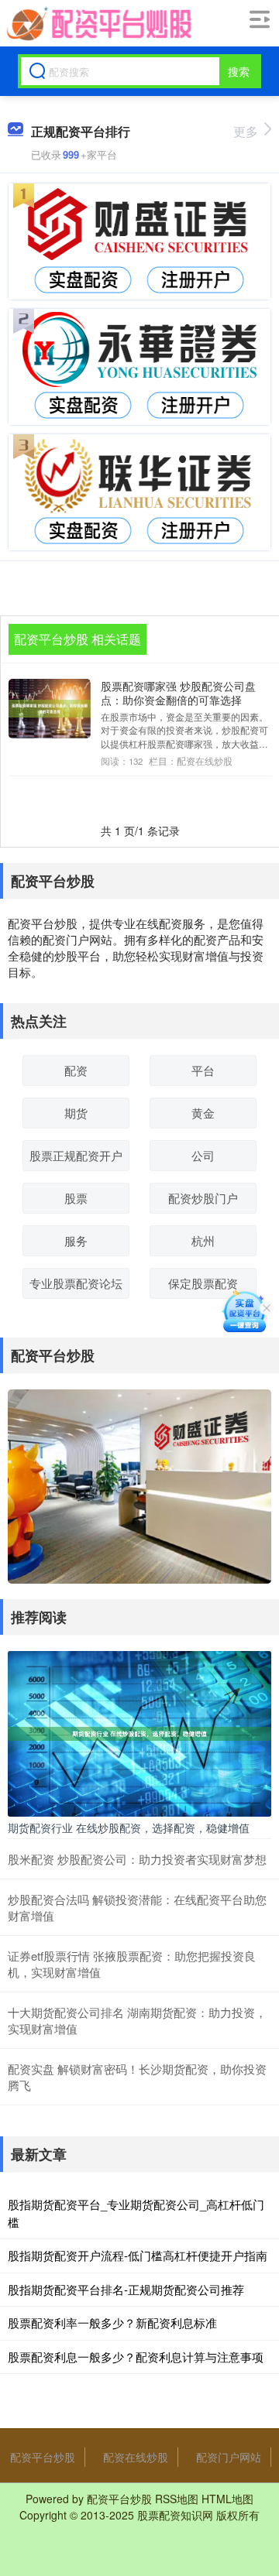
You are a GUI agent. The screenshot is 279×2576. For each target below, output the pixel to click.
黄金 (203, 1113)
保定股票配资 (203, 1283)
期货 (76, 1113)
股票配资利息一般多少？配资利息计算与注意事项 (136, 2357)
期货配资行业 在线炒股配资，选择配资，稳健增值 (129, 1828)
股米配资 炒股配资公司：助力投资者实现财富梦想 (137, 1859)
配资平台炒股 (43, 2457)
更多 (246, 131)
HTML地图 (227, 2499)
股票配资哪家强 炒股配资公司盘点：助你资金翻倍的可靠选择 (178, 693)
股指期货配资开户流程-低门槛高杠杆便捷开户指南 (138, 2255)
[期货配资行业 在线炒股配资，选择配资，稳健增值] (139, 1732)
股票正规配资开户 (76, 1155)
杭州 (203, 1240)
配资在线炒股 (136, 2457)
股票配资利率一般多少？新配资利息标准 (112, 2323)
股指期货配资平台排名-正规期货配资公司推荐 (126, 2289)
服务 (76, 1240)
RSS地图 (177, 2499)
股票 (76, 1198)
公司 (203, 1155)
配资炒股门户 (203, 1198)
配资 (76, 1070)
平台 (203, 1070)
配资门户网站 (229, 2457)
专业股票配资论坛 (76, 1283)
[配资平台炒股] (98, 24)
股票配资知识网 (175, 2515)
